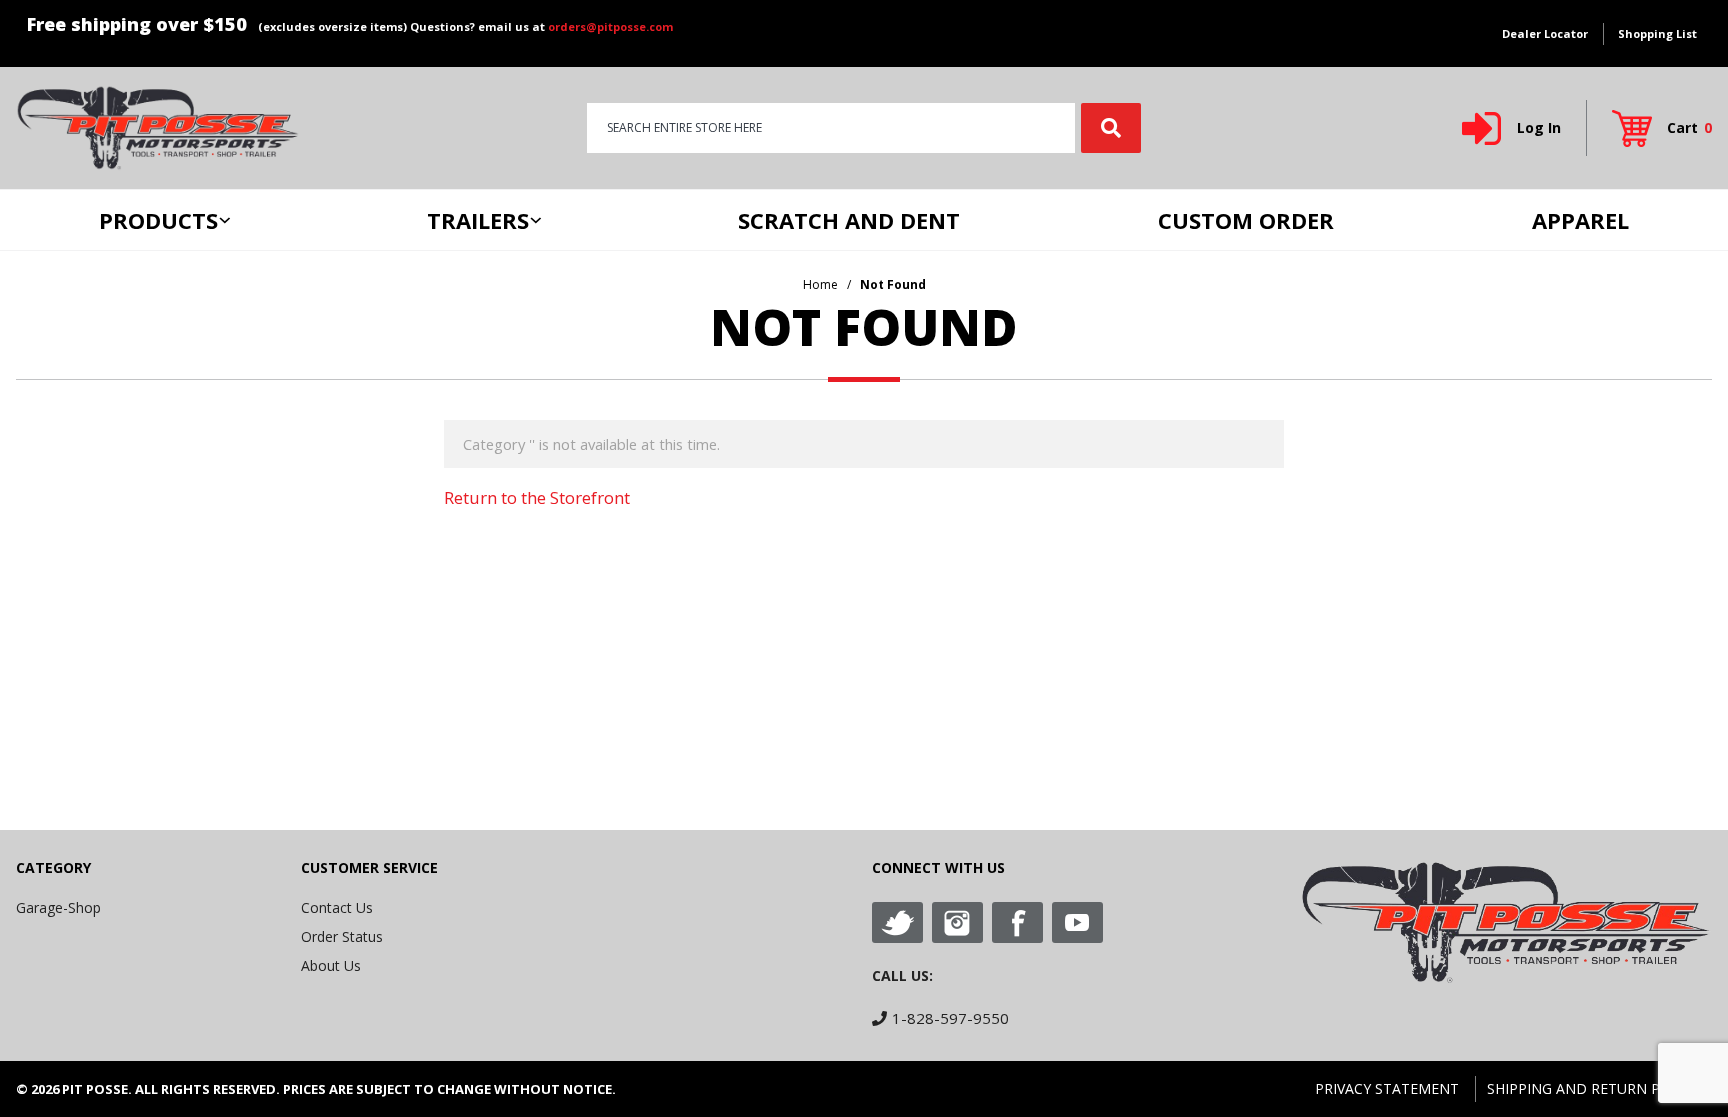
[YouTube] (1077, 922)
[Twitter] (897, 922)
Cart (1689, 127)
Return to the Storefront (537, 497)
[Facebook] (1017, 922)
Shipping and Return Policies (1599, 1088)
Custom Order (1246, 220)
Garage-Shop (58, 907)
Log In (1539, 127)
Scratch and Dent (849, 220)
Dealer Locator (1545, 33)
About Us (331, 965)
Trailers (478, 220)
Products (158, 220)
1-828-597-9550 (950, 1018)
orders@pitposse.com (610, 26)
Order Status (342, 936)
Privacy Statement (1387, 1088)
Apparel (1580, 220)
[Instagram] (957, 922)
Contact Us (337, 907)
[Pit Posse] (158, 126)
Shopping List (1657, 33)
